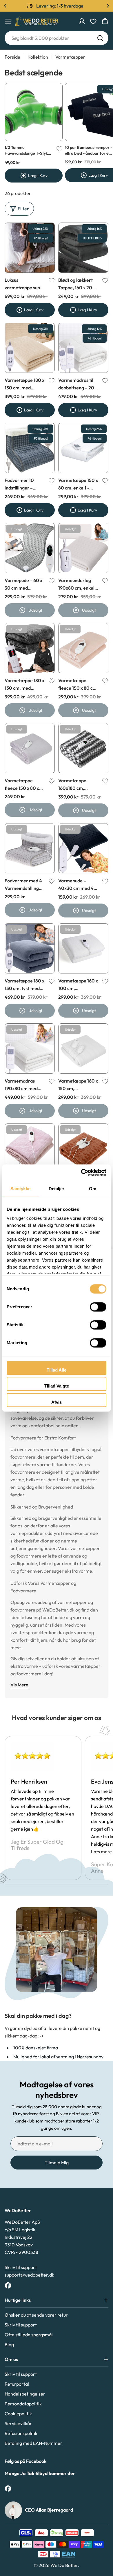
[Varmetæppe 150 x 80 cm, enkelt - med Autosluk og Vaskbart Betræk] (83, 448)
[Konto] (82, 21)
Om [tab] (93, 1189)
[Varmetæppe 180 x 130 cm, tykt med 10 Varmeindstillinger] (30, 948)
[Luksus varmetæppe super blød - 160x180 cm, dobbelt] (30, 248)
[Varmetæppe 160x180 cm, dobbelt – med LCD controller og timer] (30, 1149)
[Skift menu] (8, 21)
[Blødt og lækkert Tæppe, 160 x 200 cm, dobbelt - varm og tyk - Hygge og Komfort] (83, 248)
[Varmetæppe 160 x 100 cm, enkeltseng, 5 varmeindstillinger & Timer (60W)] (83, 948)
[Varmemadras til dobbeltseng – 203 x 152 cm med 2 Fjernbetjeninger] (83, 348)
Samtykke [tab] (20, 1189)
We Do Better (64, 2565)
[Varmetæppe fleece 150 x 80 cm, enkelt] (83, 648)
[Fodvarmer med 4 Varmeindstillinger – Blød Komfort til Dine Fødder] (30, 848)
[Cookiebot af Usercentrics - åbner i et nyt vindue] (81, 1173)
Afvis (57, 1402)
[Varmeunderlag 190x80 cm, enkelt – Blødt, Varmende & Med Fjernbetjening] (83, 548)
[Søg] (100, 38)
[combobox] (57, 38)
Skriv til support (21, 2267)
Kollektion (38, 57)
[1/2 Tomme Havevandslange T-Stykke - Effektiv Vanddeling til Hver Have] (34, 112)
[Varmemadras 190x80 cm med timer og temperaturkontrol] (30, 1048)
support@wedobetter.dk (29, 2275)
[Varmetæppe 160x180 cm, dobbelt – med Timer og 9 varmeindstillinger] (83, 748)
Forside (12, 57)
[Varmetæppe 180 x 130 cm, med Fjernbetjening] (30, 648)
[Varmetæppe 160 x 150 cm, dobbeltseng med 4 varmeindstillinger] (83, 1048)
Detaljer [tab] (57, 1189)
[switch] (98, 1307)
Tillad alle (57, 1370)
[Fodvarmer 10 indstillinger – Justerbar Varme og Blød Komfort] (30, 448)
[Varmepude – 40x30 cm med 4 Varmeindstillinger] (83, 848)
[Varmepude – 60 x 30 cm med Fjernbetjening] (30, 548)
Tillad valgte (57, 1386)
